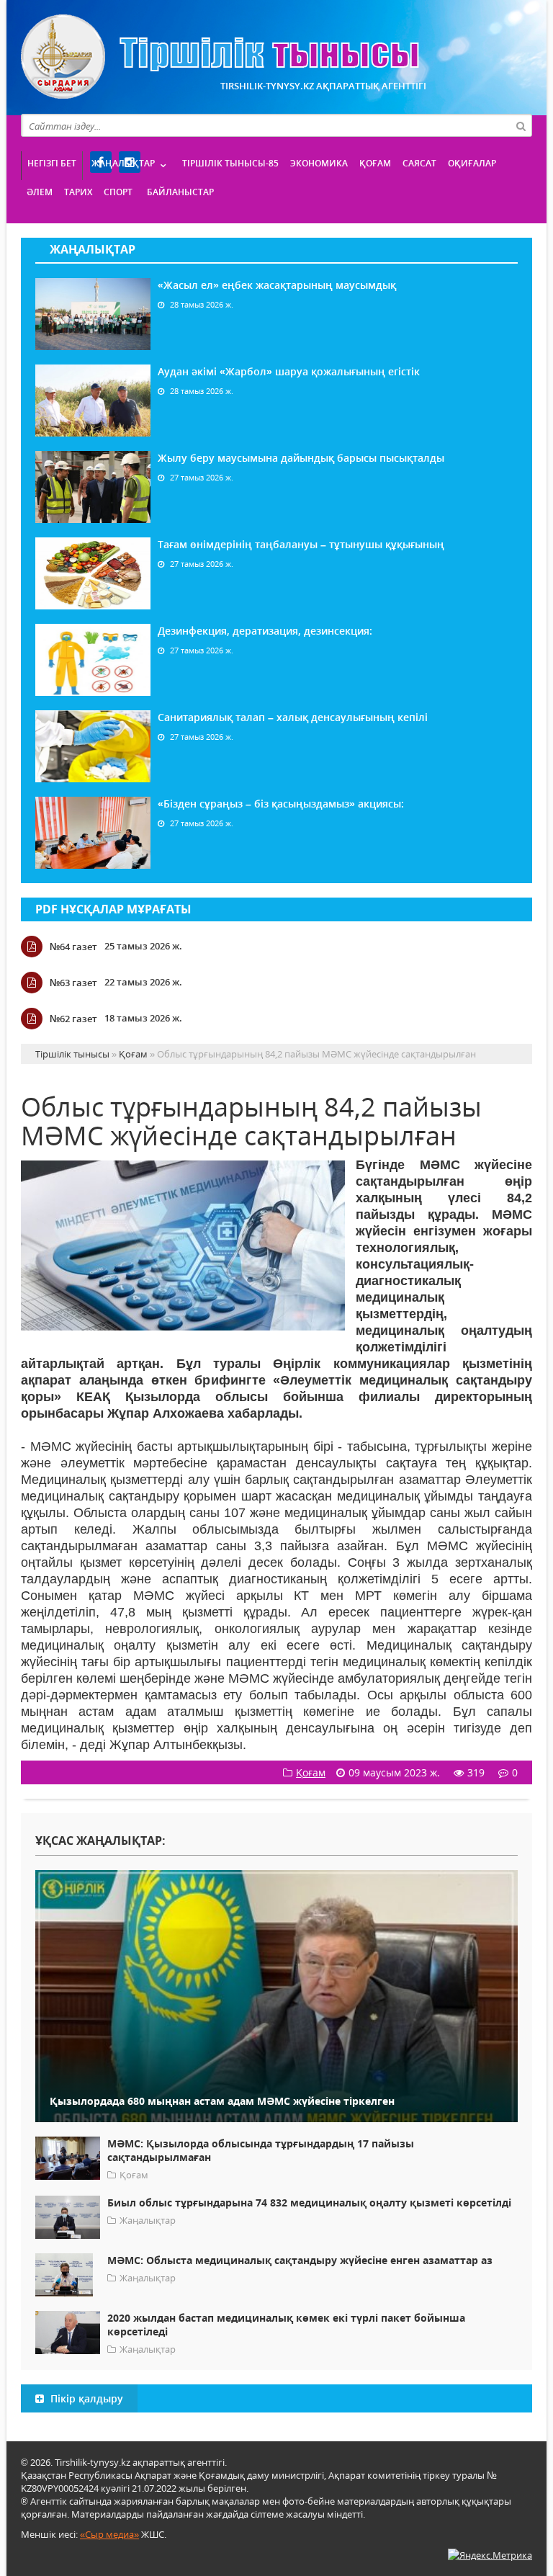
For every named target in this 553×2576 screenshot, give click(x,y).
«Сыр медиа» (109, 2534)
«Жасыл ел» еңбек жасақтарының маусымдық (277, 285)
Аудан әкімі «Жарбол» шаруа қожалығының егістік (289, 371)
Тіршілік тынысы (220, 57)
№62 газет (73, 1019)
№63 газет (73, 983)
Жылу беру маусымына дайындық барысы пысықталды (301, 458)
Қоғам (375, 163)
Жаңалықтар (123, 163)
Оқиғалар (472, 163)
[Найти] (521, 125)
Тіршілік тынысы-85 (230, 163)
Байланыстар (180, 192)
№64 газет (73, 947)
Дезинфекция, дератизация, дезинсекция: (265, 631)
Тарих (78, 192)
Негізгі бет (52, 163)
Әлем (40, 192)
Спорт (118, 192)
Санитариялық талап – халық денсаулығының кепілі (293, 717)
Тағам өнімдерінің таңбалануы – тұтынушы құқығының (301, 544)
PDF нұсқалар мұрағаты (113, 909)
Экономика (319, 163)
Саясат (419, 163)
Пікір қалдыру (85, 2398)
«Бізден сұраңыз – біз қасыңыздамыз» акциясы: (281, 804)
